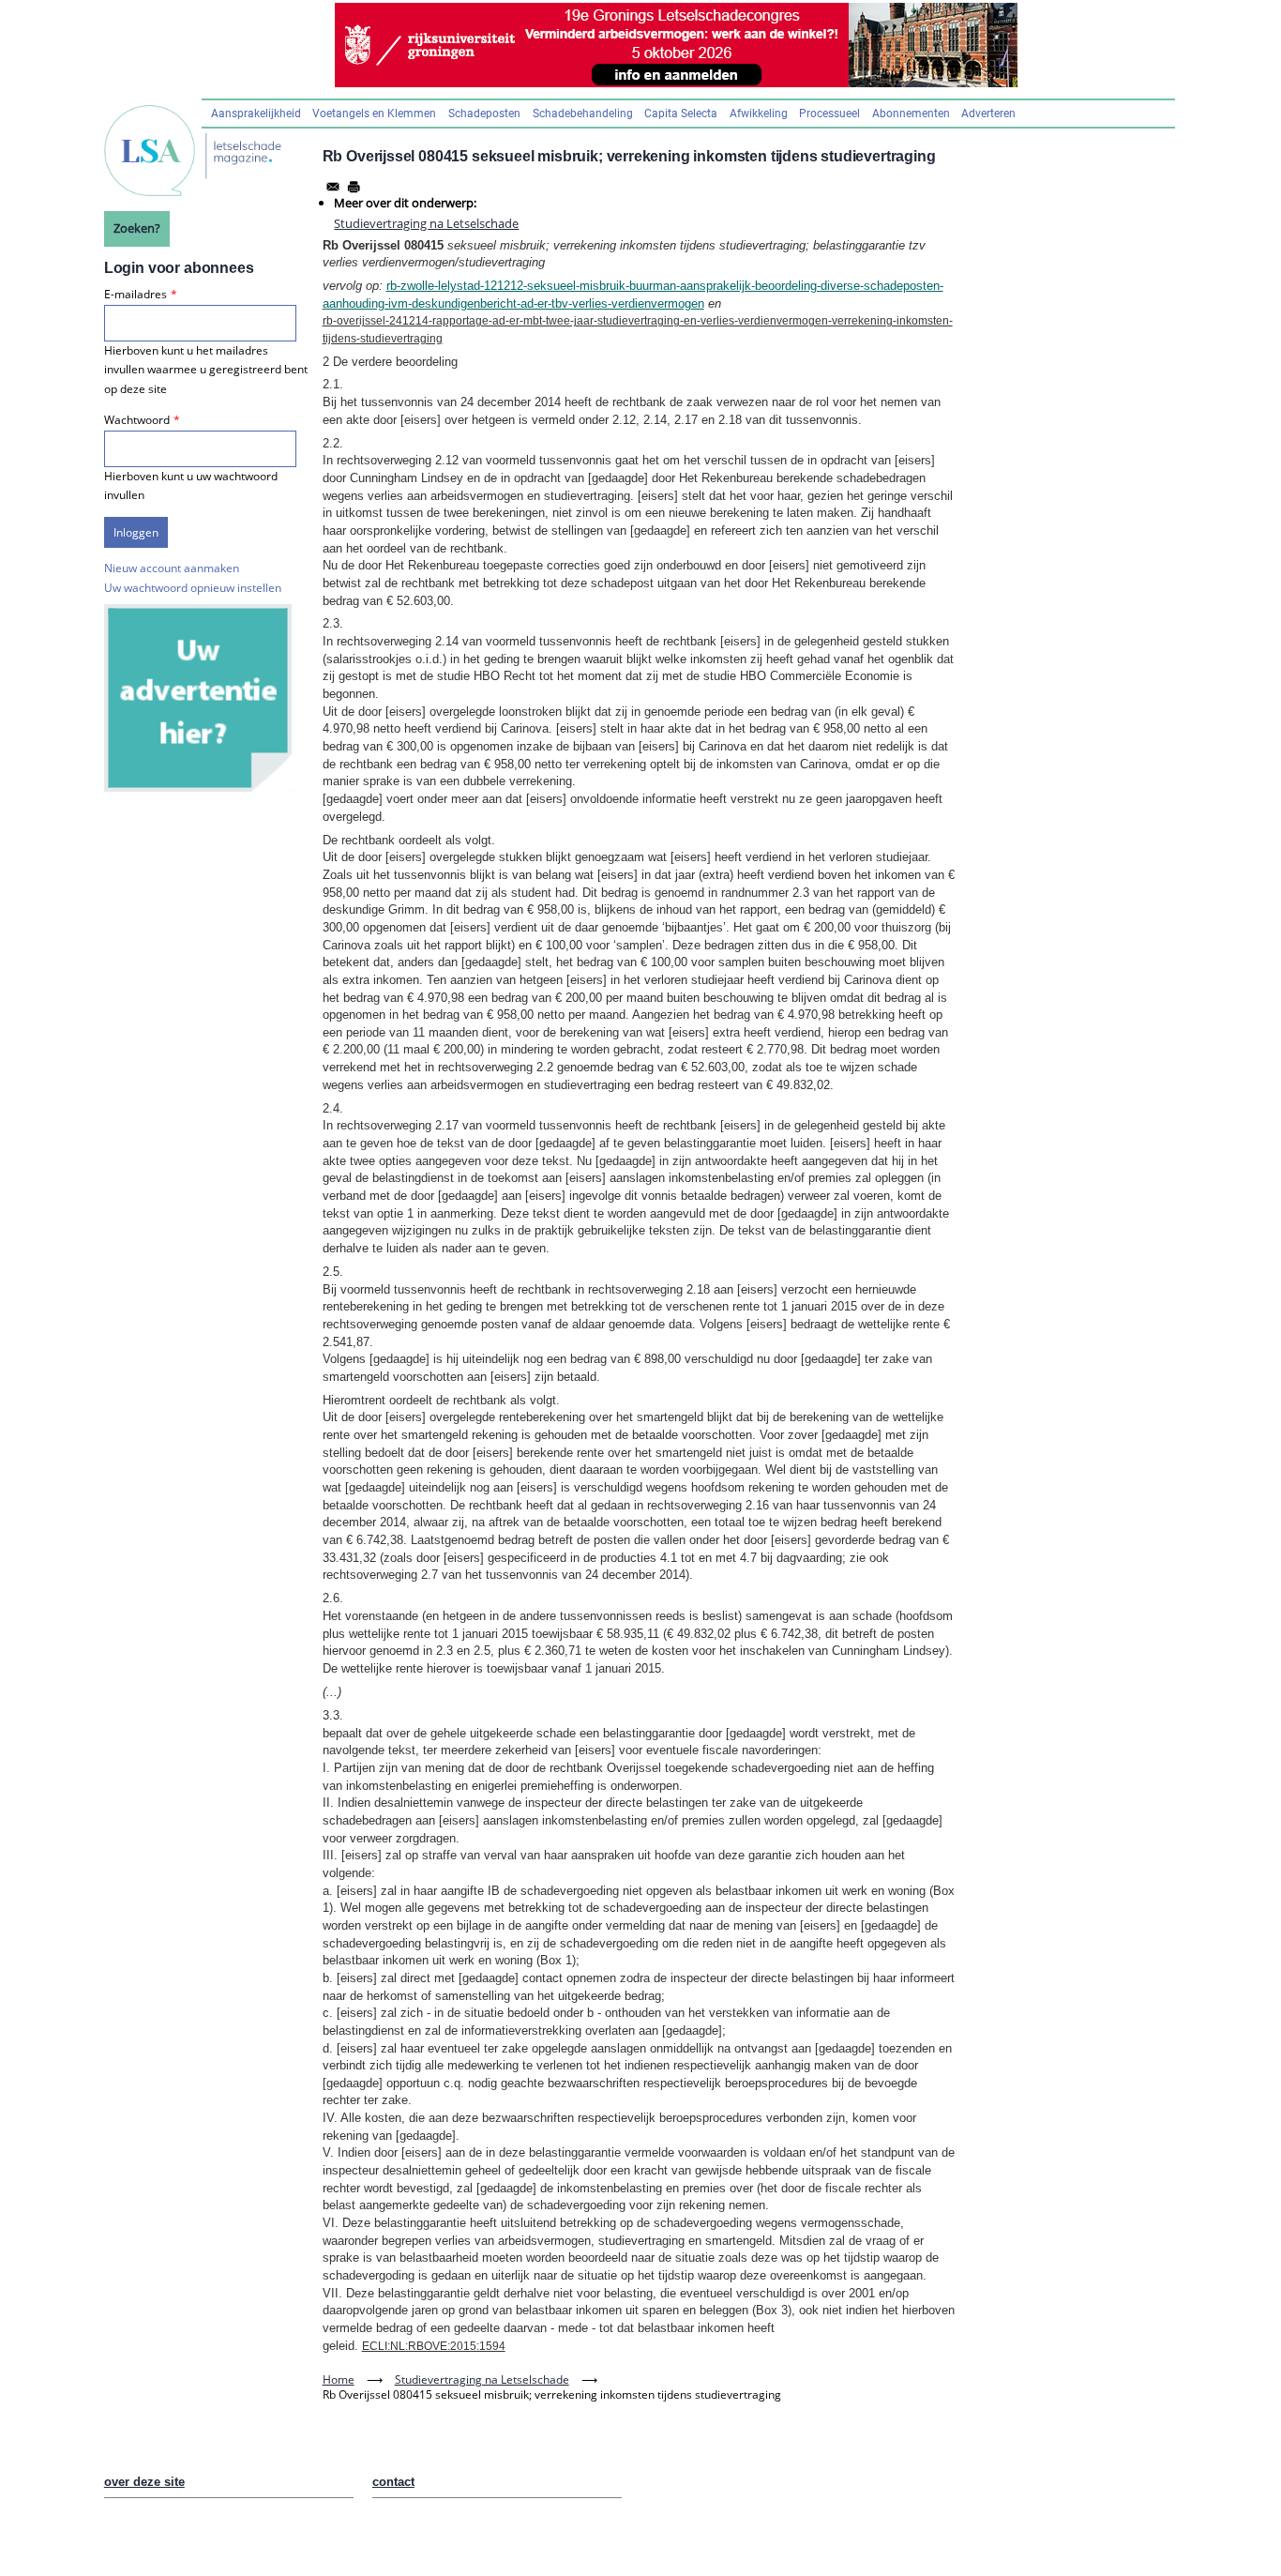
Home (339, 2379)
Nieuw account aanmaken (172, 568)
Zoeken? (137, 228)
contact (393, 2482)
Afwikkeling (759, 114)
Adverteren (988, 114)
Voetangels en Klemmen (374, 114)
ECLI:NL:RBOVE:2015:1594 (434, 2346)
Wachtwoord (137, 420)
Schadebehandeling (583, 114)
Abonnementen (911, 114)
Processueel (829, 114)
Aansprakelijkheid (256, 114)
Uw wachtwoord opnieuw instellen (193, 588)
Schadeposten (484, 114)
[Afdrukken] (354, 187)
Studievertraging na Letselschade (426, 223)
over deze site (144, 2482)
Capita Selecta (681, 114)
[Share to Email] (333, 187)
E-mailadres (136, 294)
